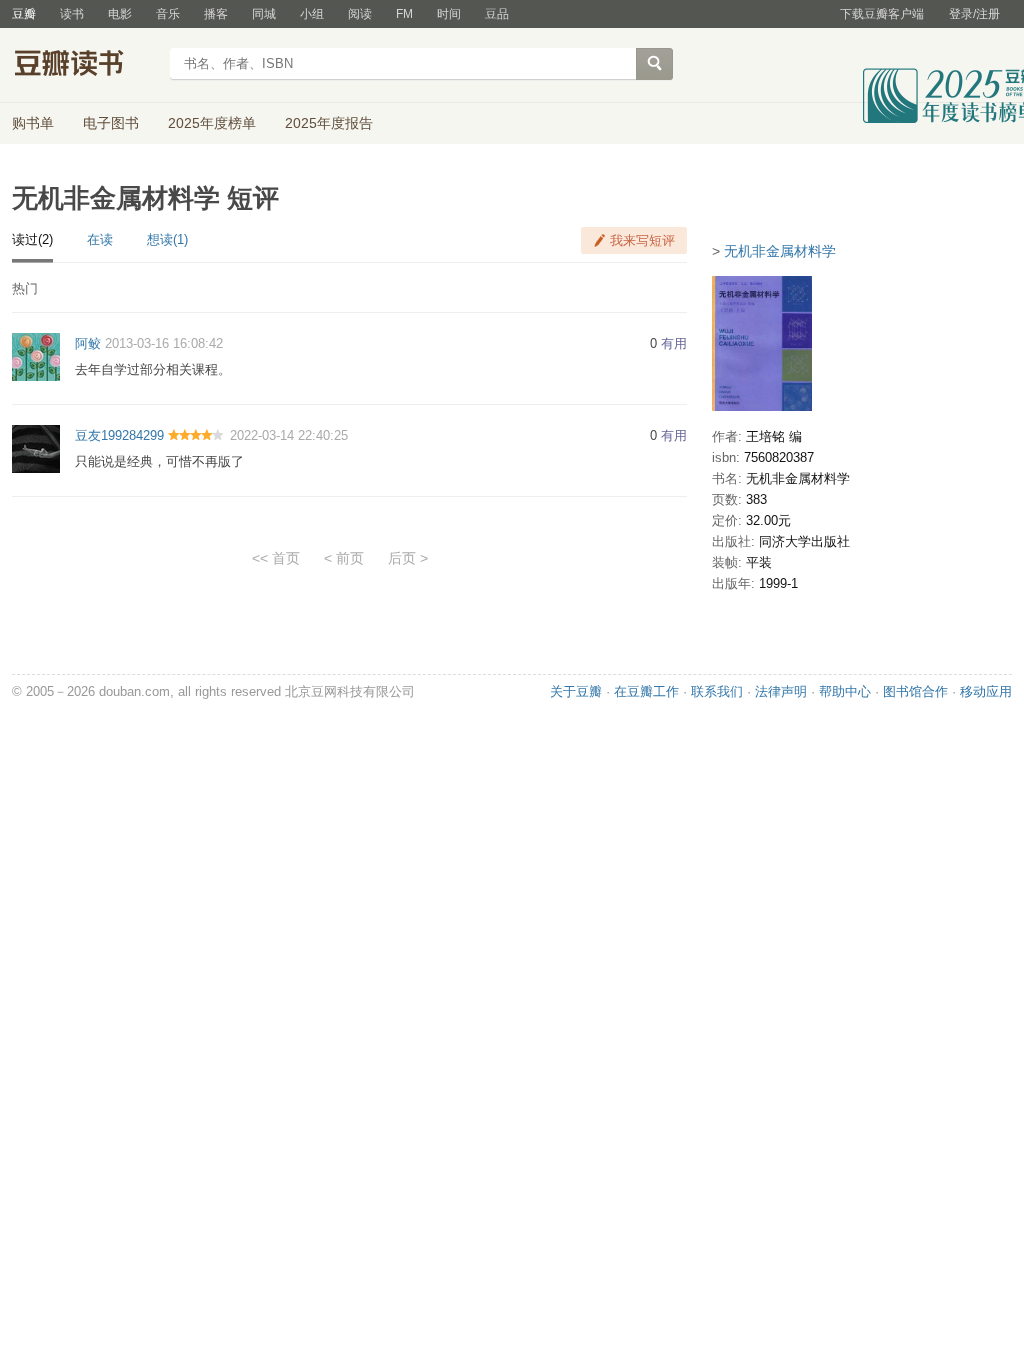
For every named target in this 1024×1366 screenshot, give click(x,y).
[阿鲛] (36, 356)
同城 (264, 14)
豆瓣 (24, 14)
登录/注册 (974, 14)
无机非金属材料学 (780, 251)
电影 (120, 14)
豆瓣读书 (84, 66)
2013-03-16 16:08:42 (164, 343)
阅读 (360, 14)
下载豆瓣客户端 (882, 14)
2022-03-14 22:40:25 (289, 435)
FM (404, 14)
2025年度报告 (329, 123)
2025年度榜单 (212, 123)
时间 (449, 14)
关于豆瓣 (576, 691)
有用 (674, 343)
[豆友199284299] (36, 447)
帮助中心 (845, 691)
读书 (72, 14)
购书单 (33, 123)
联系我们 (717, 691)
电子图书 (111, 123)
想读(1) (167, 239)
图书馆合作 (915, 691)
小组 (312, 14)
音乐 (168, 14)
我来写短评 (642, 240)
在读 (100, 239)
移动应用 (986, 691)
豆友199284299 (119, 435)
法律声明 (781, 691)
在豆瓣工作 (646, 691)
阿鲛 (88, 343)
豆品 (497, 14)
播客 (216, 14)
